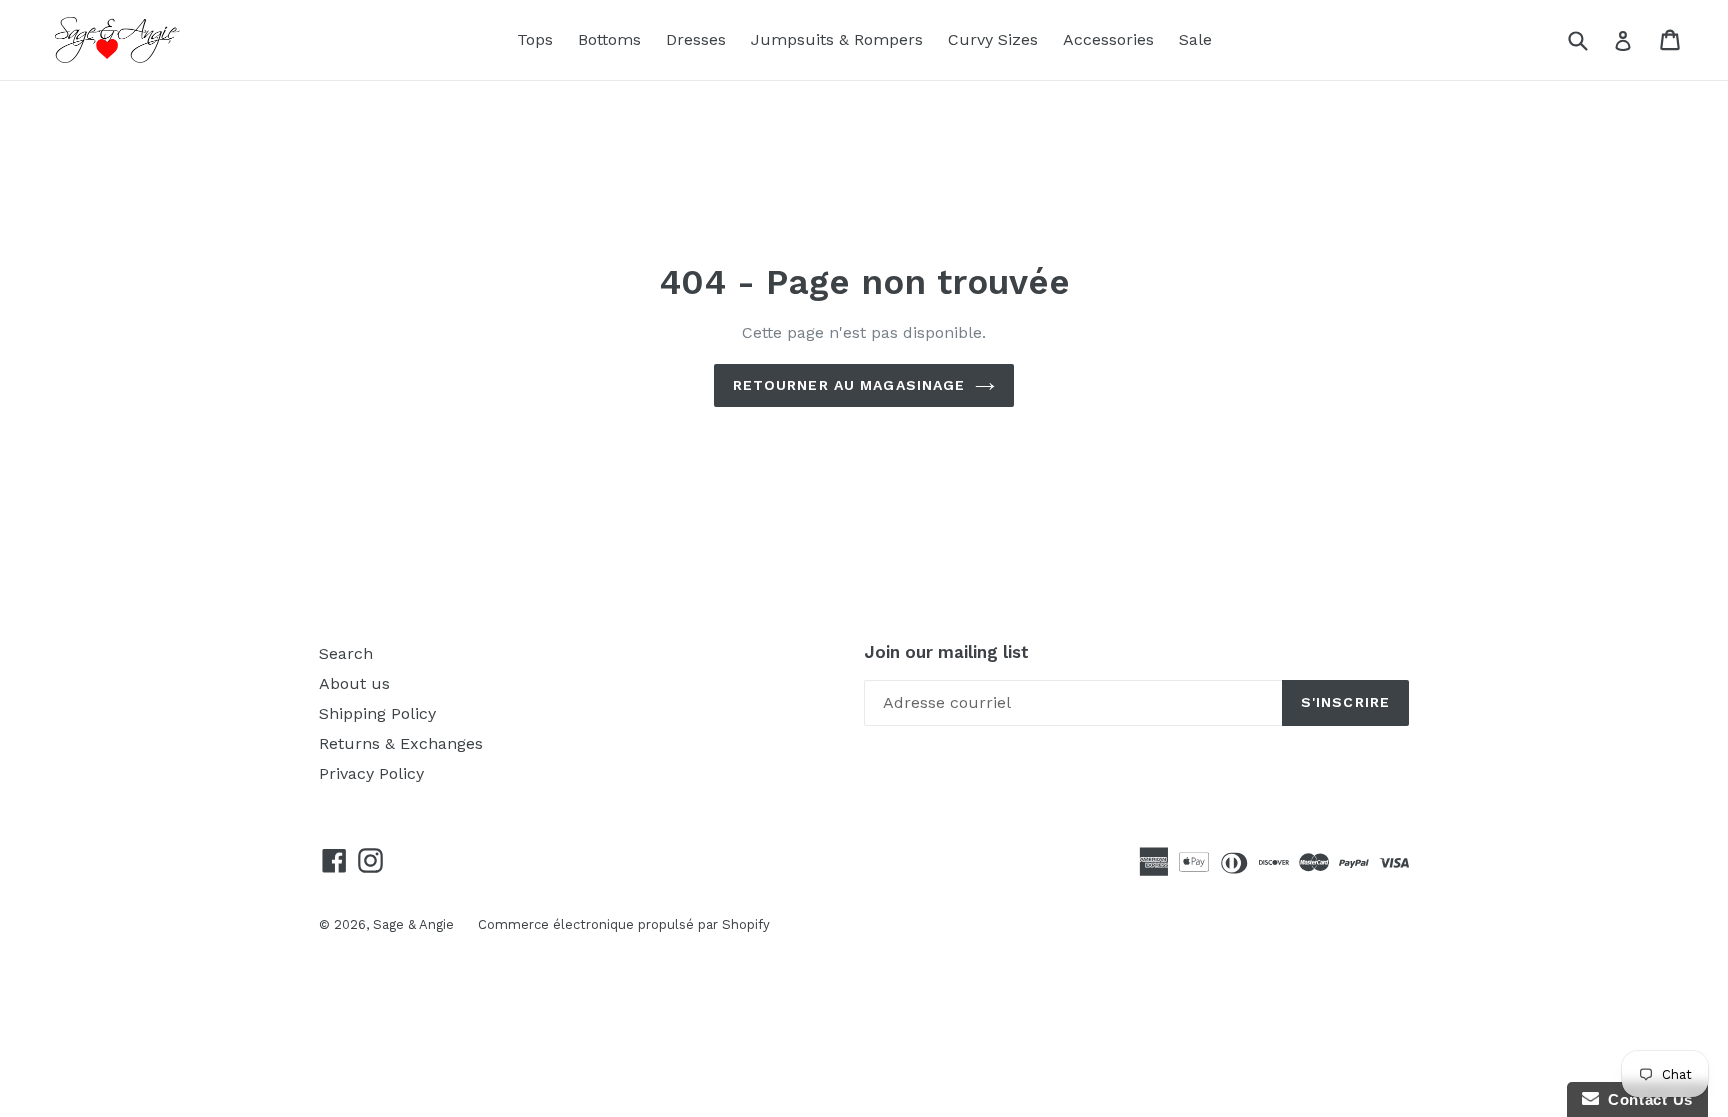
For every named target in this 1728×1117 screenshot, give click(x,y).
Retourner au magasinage (849, 385)
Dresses (696, 39)
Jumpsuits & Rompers (837, 39)
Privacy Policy (371, 773)
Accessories (1108, 39)
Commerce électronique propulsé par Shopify (624, 924)
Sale (1195, 39)
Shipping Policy (377, 713)
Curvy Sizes (993, 39)
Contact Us (1646, 1099)
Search (346, 653)
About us (354, 683)
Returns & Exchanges (401, 743)
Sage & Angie (415, 924)
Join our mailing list (946, 652)
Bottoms (609, 39)
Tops (535, 39)
